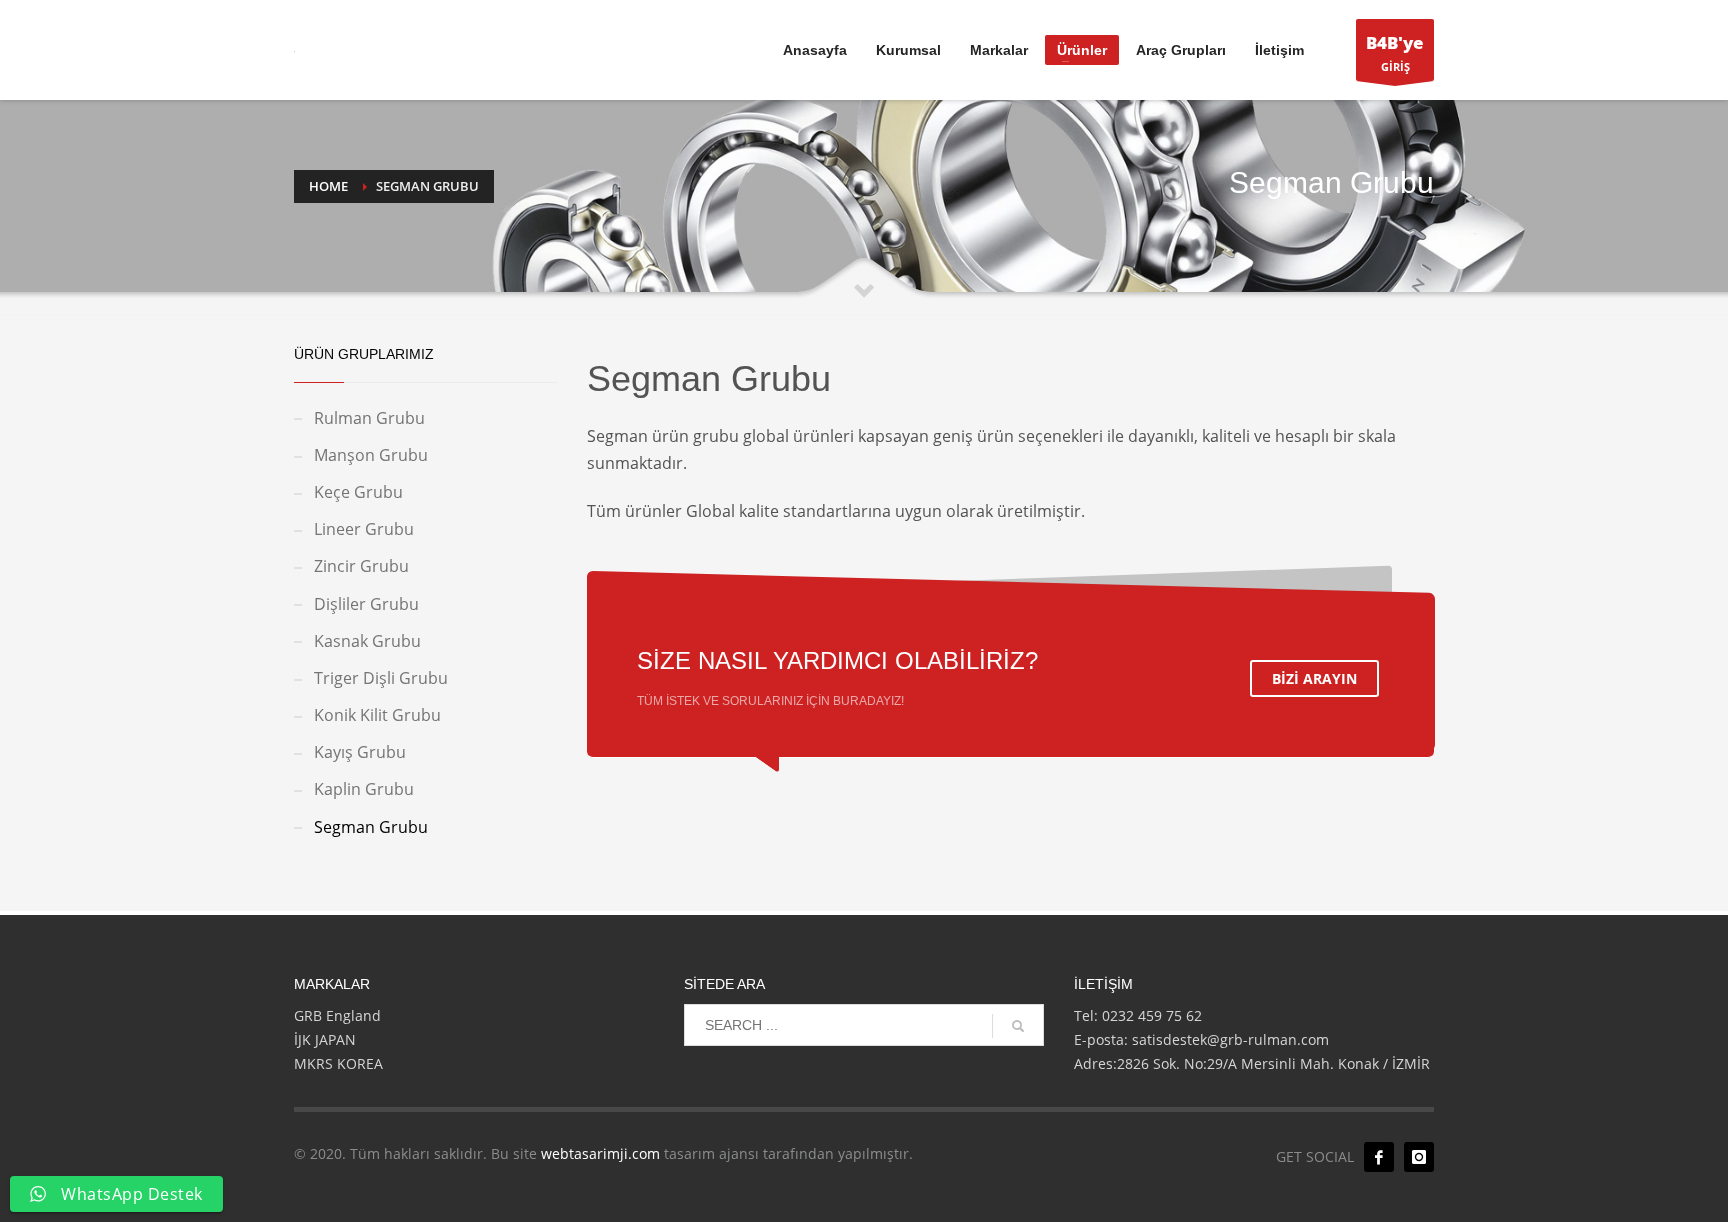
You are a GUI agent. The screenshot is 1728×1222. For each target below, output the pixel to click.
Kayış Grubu (360, 752)
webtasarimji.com (600, 1153)
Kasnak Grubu (367, 641)
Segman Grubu (371, 827)
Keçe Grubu (358, 492)
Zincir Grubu (361, 566)
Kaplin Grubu (364, 789)
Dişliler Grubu (366, 604)
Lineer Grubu (364, 529)
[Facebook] (1379, 1157)
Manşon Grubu (371, 455)
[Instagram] (1419, 1157)
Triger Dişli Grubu (381, 678)
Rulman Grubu (369, 418)
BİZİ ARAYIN (1314, 678)
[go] (1018, 1026)
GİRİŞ (1395, 52)
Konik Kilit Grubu (377, 715)
